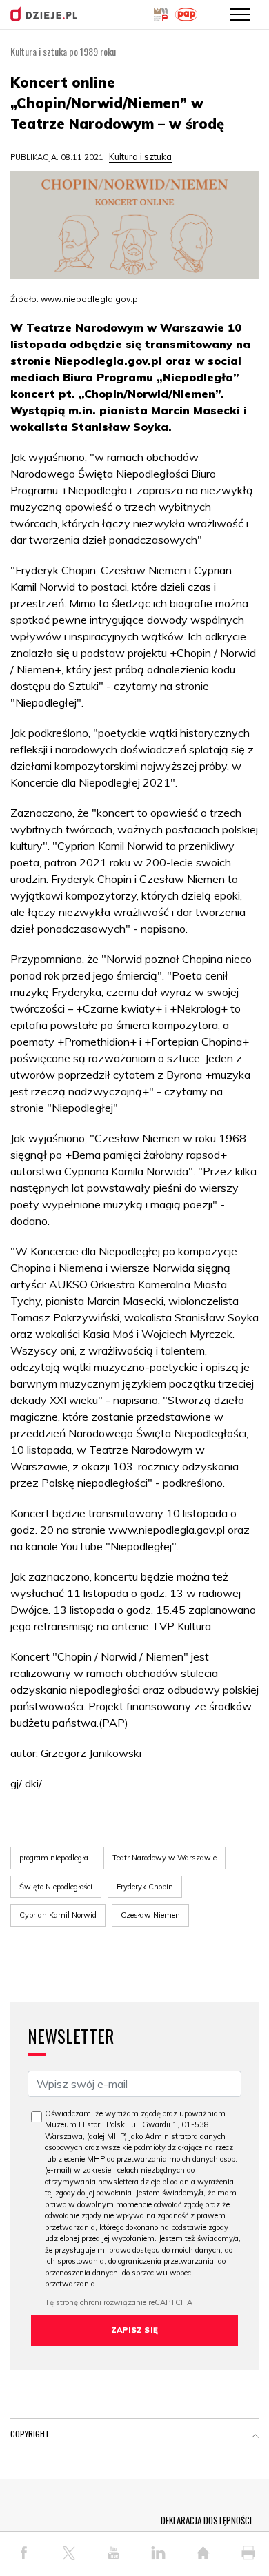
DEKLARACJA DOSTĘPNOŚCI (206, 2520)
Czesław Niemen (150, 1915)
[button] (255, 2437)
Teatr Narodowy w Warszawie (165, 1858)
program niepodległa (54, 1858)
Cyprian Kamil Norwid (58, 1915)
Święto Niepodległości (56, 1887)
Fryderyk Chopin (145, 1887)
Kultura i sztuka (140, 156)
